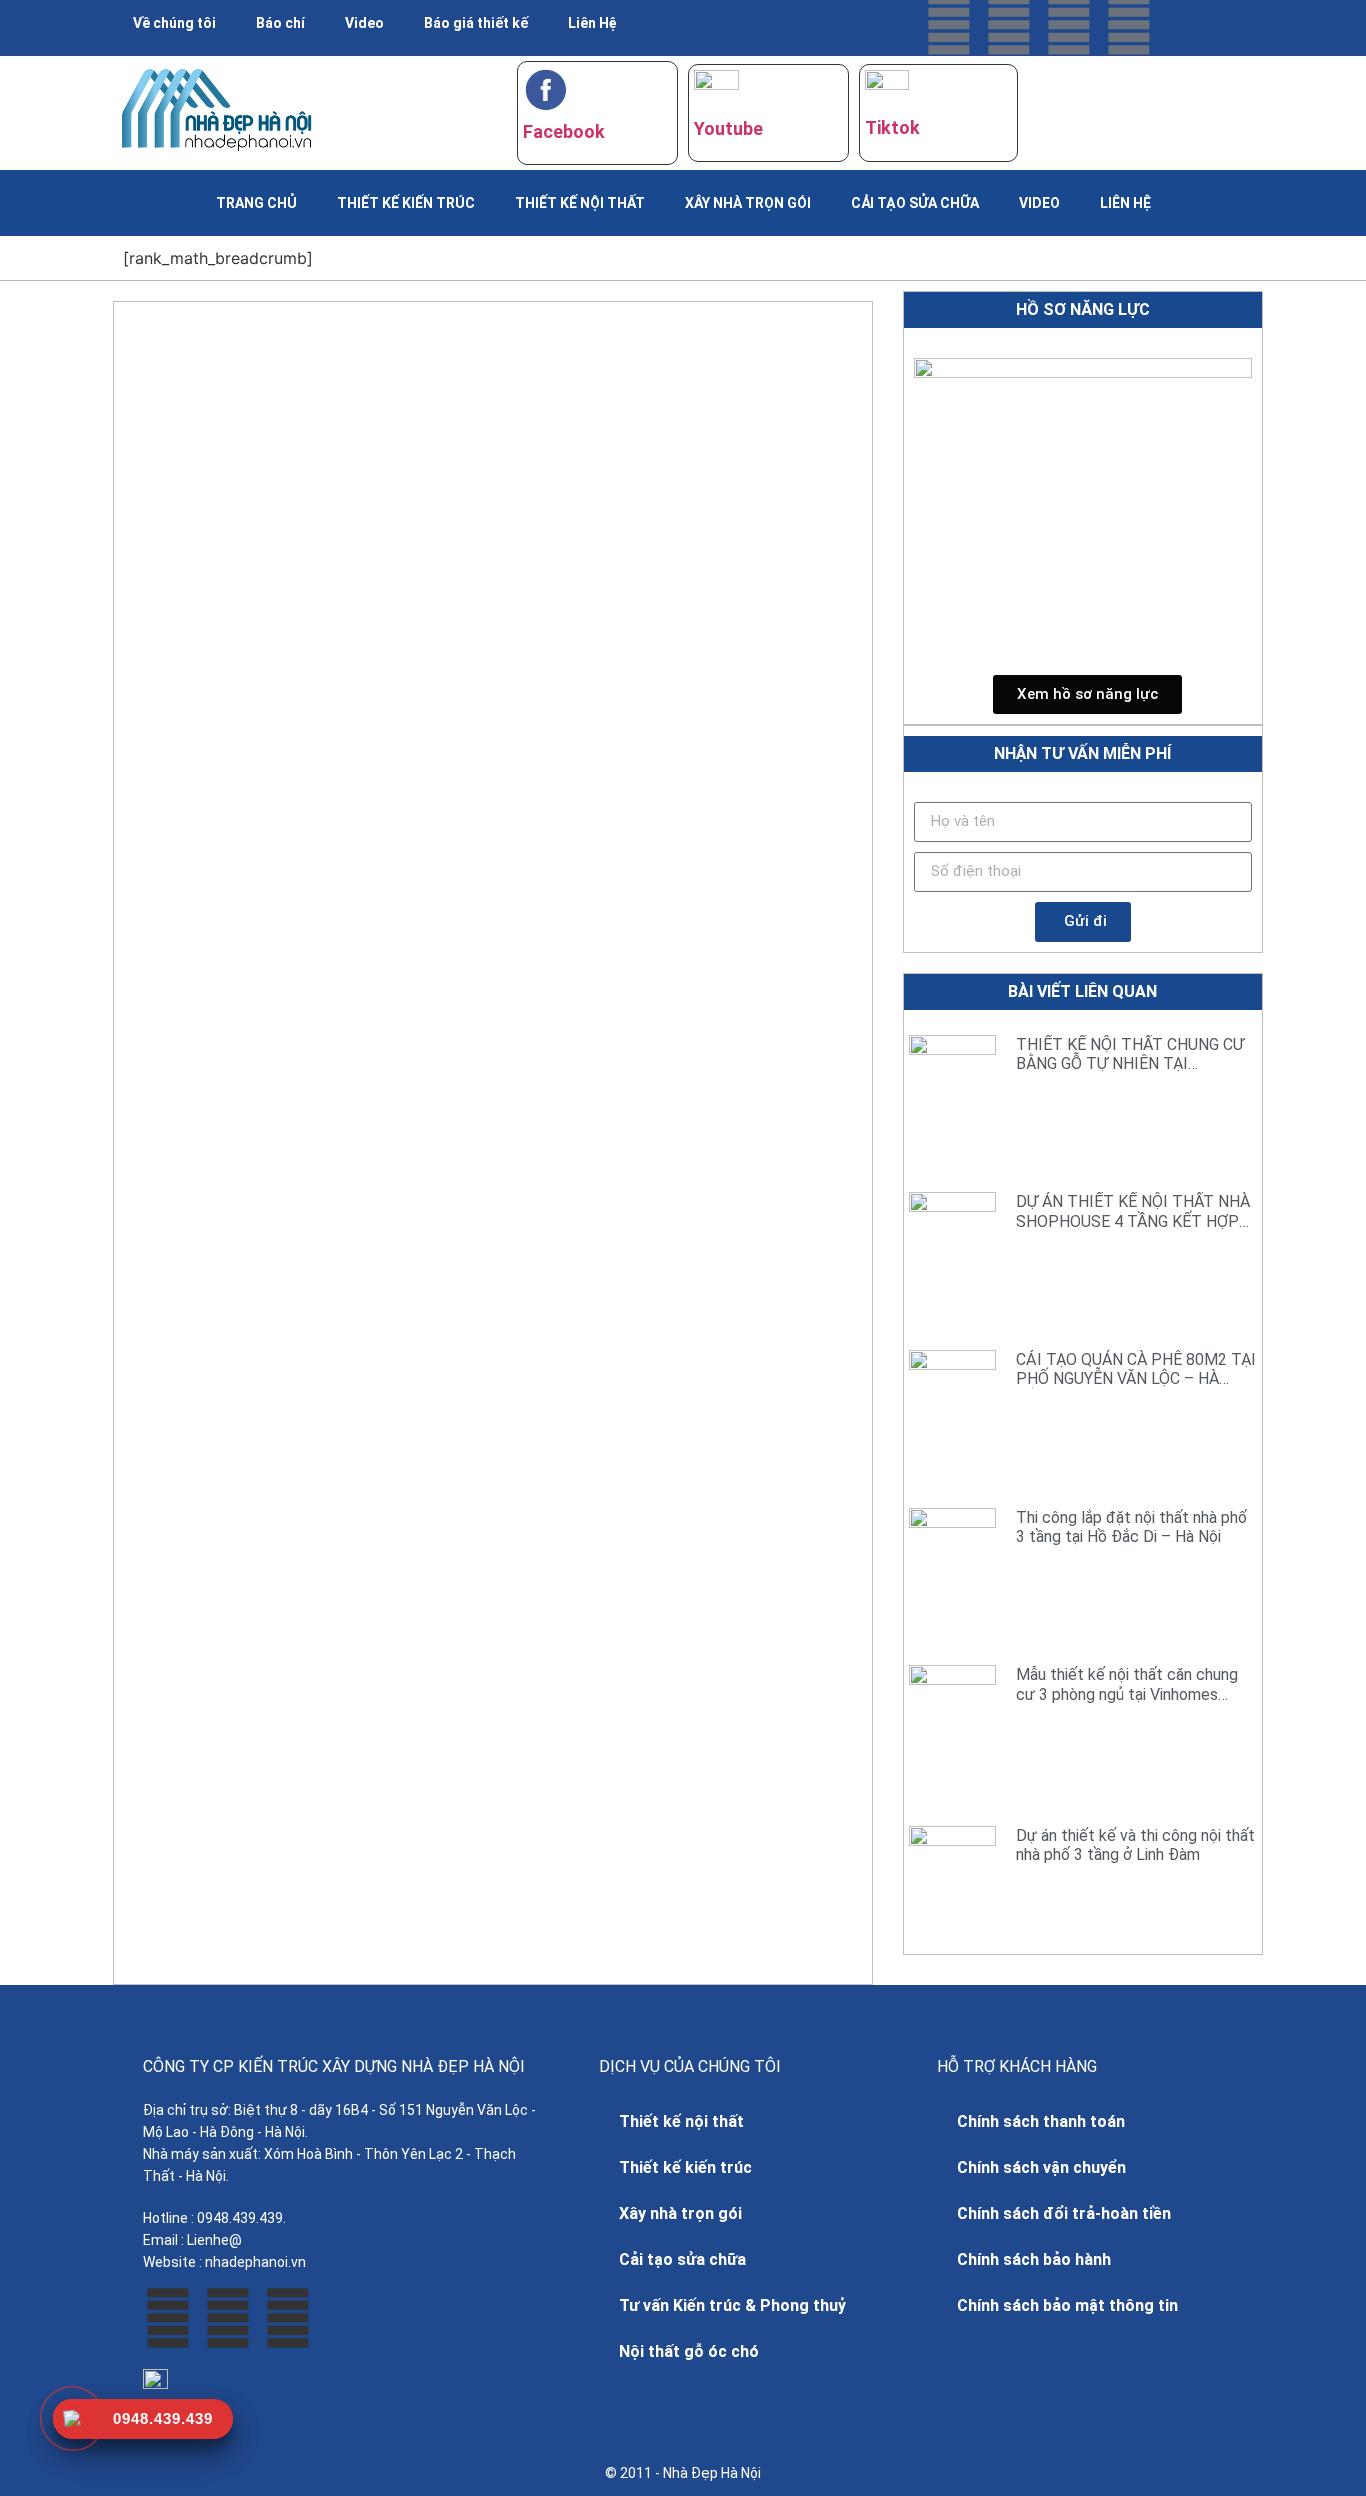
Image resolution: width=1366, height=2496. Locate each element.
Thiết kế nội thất (580, 203)
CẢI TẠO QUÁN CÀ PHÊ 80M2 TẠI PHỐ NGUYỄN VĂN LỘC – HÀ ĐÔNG (1136, 1378)
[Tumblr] (1069, 25)
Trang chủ (256, 203)
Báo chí (280, 23)
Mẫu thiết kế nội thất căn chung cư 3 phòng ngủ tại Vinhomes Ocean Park (1127, 1693)
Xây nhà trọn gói (748, 203)
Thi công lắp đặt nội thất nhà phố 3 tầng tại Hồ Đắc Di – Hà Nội (1131, 1527)
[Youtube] (1009, 25)
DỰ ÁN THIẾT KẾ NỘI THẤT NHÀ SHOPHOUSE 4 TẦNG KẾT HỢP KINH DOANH (1133, 1220)
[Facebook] (949, 25)
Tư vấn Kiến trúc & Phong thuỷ (732, 2305)
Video (364, 23)
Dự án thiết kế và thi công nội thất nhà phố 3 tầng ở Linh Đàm (1135, 1845)
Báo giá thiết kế (476, 23)
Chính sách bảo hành (1034, 2259)
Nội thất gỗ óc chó (689, 2351)
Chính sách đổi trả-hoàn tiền (1064, 2213)
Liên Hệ (592, 23)
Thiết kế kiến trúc (406, 203)
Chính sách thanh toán (1041, 2121)
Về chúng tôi (174, 23)
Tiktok (892, 127)
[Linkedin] (1129, 25)
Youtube (728, 128)
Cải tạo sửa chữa (915, 203)
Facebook (564, 131)
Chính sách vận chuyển (1041, 2167)
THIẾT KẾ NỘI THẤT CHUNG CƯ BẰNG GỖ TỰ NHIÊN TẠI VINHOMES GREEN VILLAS (1130, 1063)
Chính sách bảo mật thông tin (1067, 2305)
